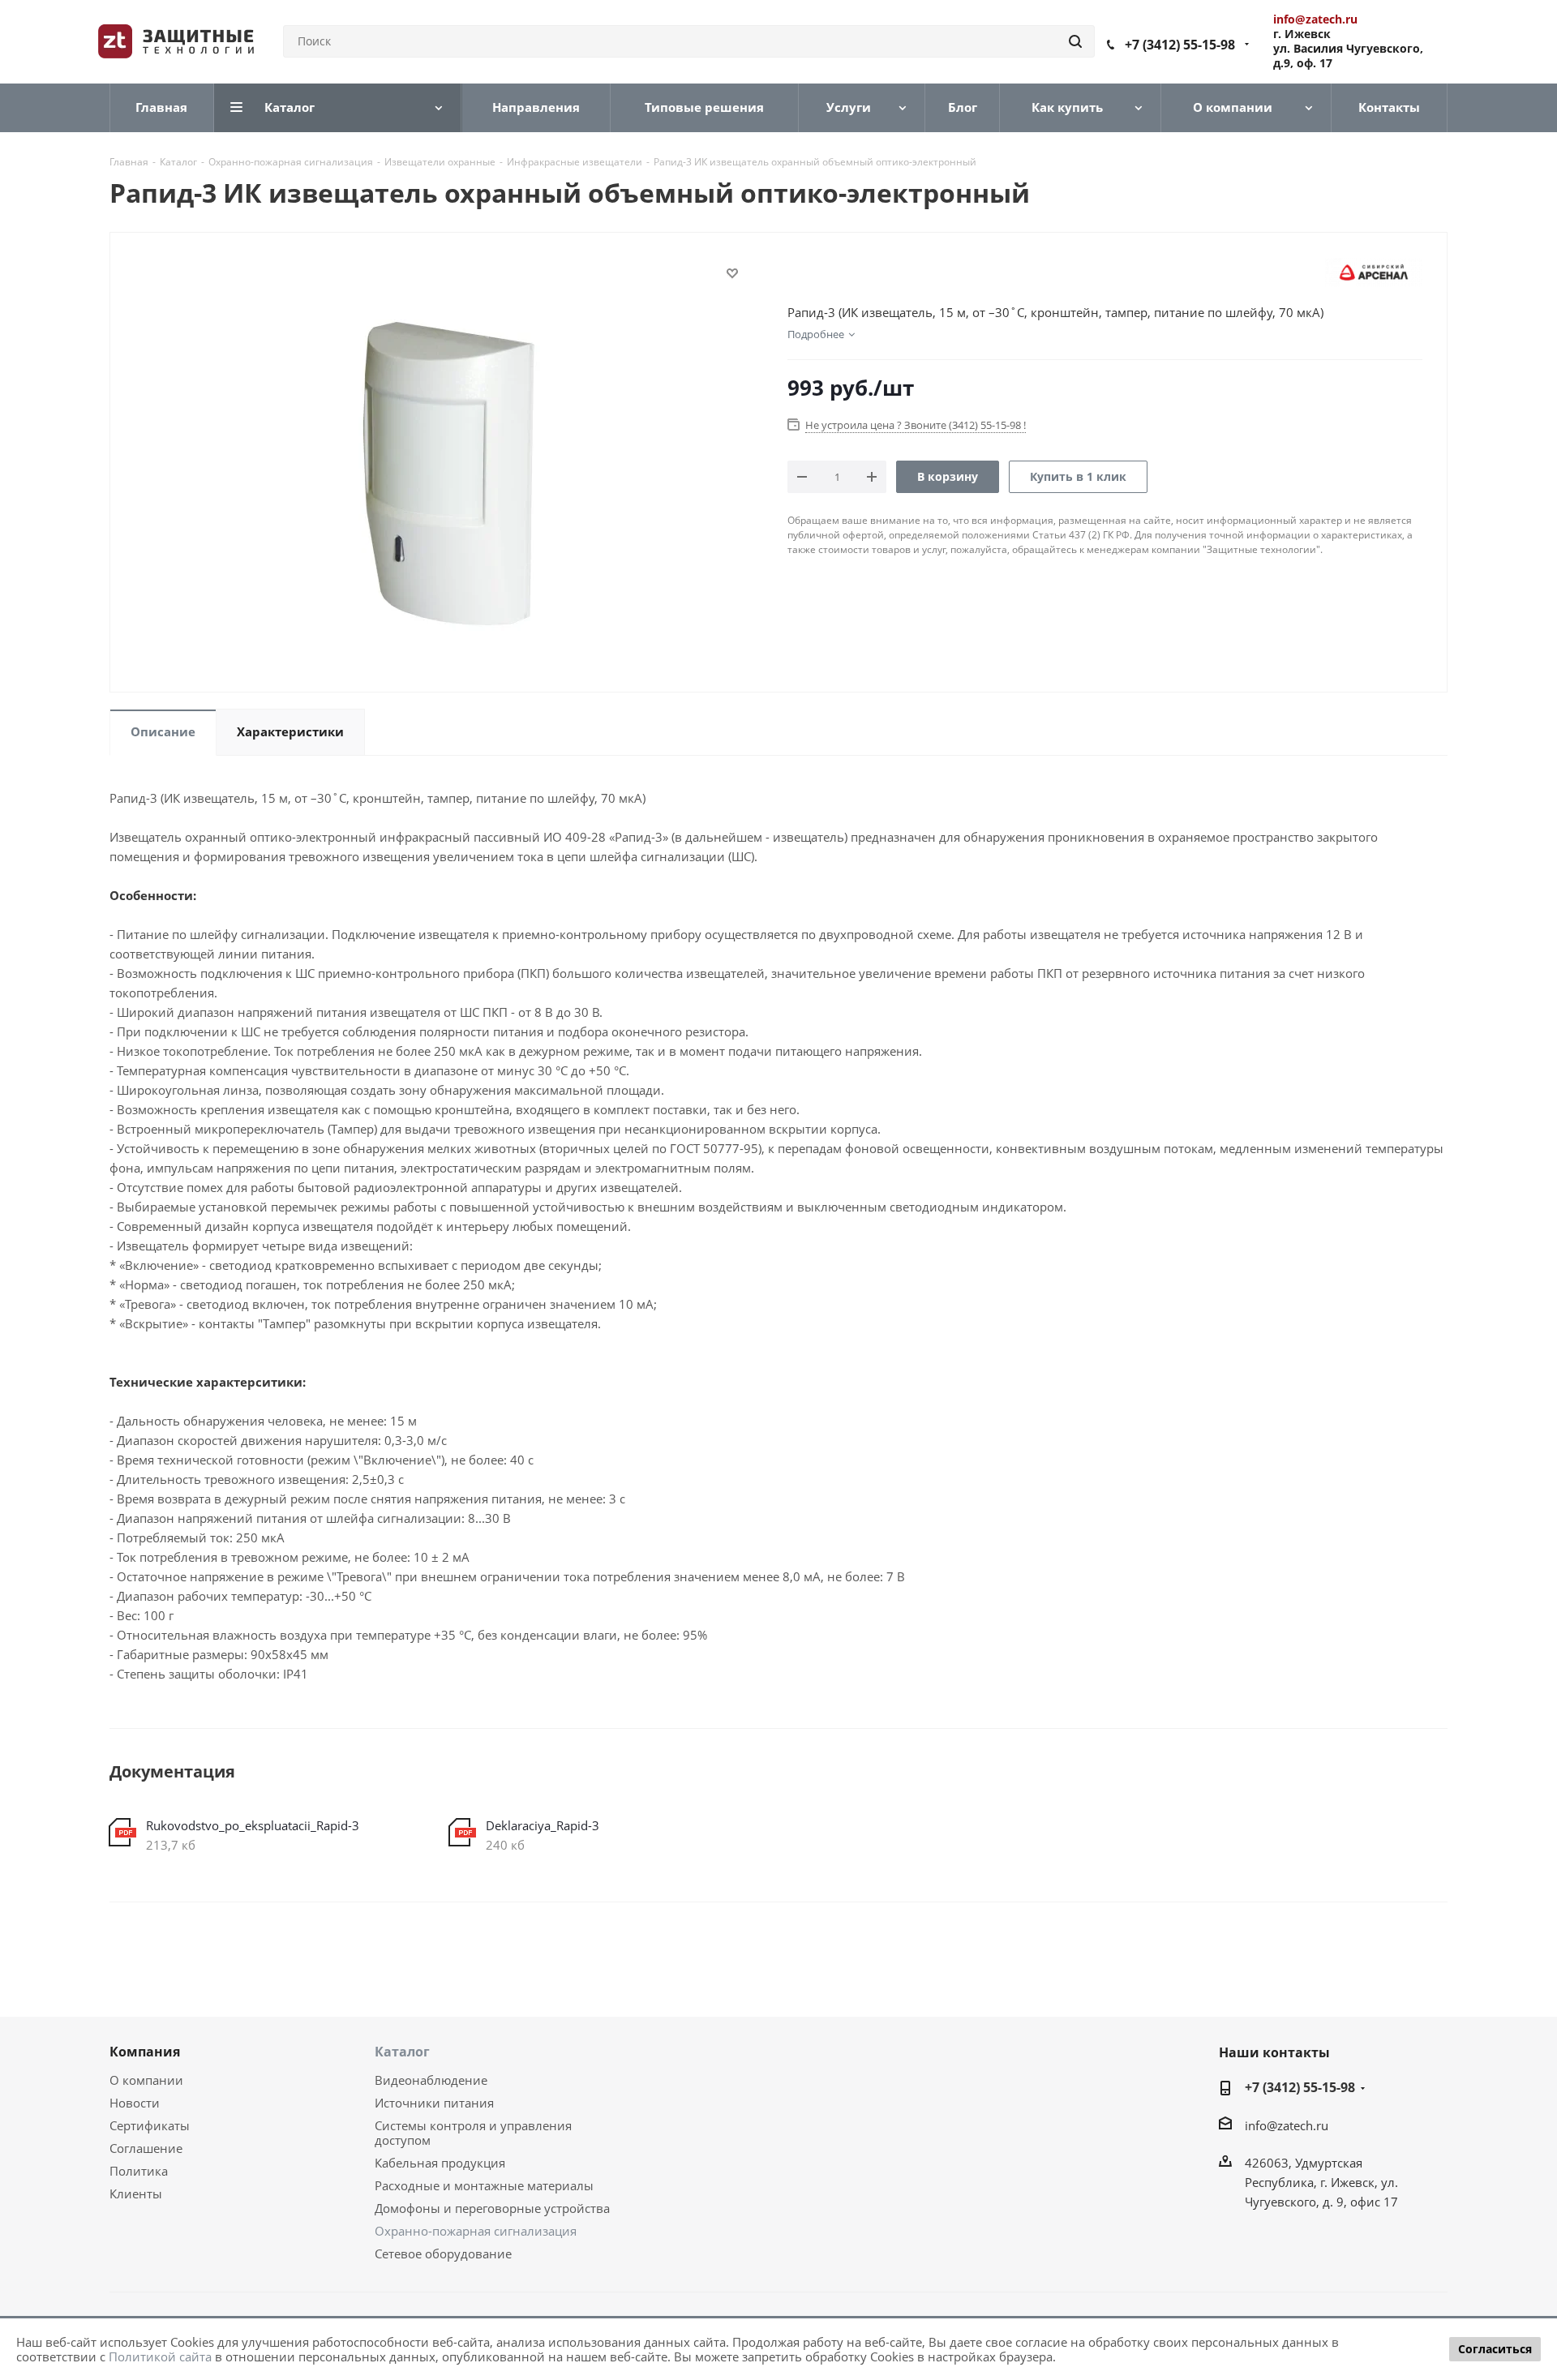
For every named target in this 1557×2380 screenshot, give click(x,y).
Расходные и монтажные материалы (484, 2185)
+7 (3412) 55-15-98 (1180, 45)
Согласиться (1495, 2349)
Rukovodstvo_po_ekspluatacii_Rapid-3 (253, 1825)
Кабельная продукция (440, 2163)
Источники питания (434, 2103)
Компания (145, 2052)
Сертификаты (150, 2125)
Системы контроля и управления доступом (473, 2133)
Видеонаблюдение (431, 2080)
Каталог (402, 2052)
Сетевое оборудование (443, 2253)
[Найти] (1075, 41)
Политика (139, 2171)
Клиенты (136, 2193)
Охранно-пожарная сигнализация (476, 2231)
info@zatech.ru (1287, 2125)
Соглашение (146, 2148)
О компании (146, 2080)
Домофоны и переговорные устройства (492, 2208)
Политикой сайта (160, 2356)
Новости (135, 2103)
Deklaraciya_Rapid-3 (543, 1825)
